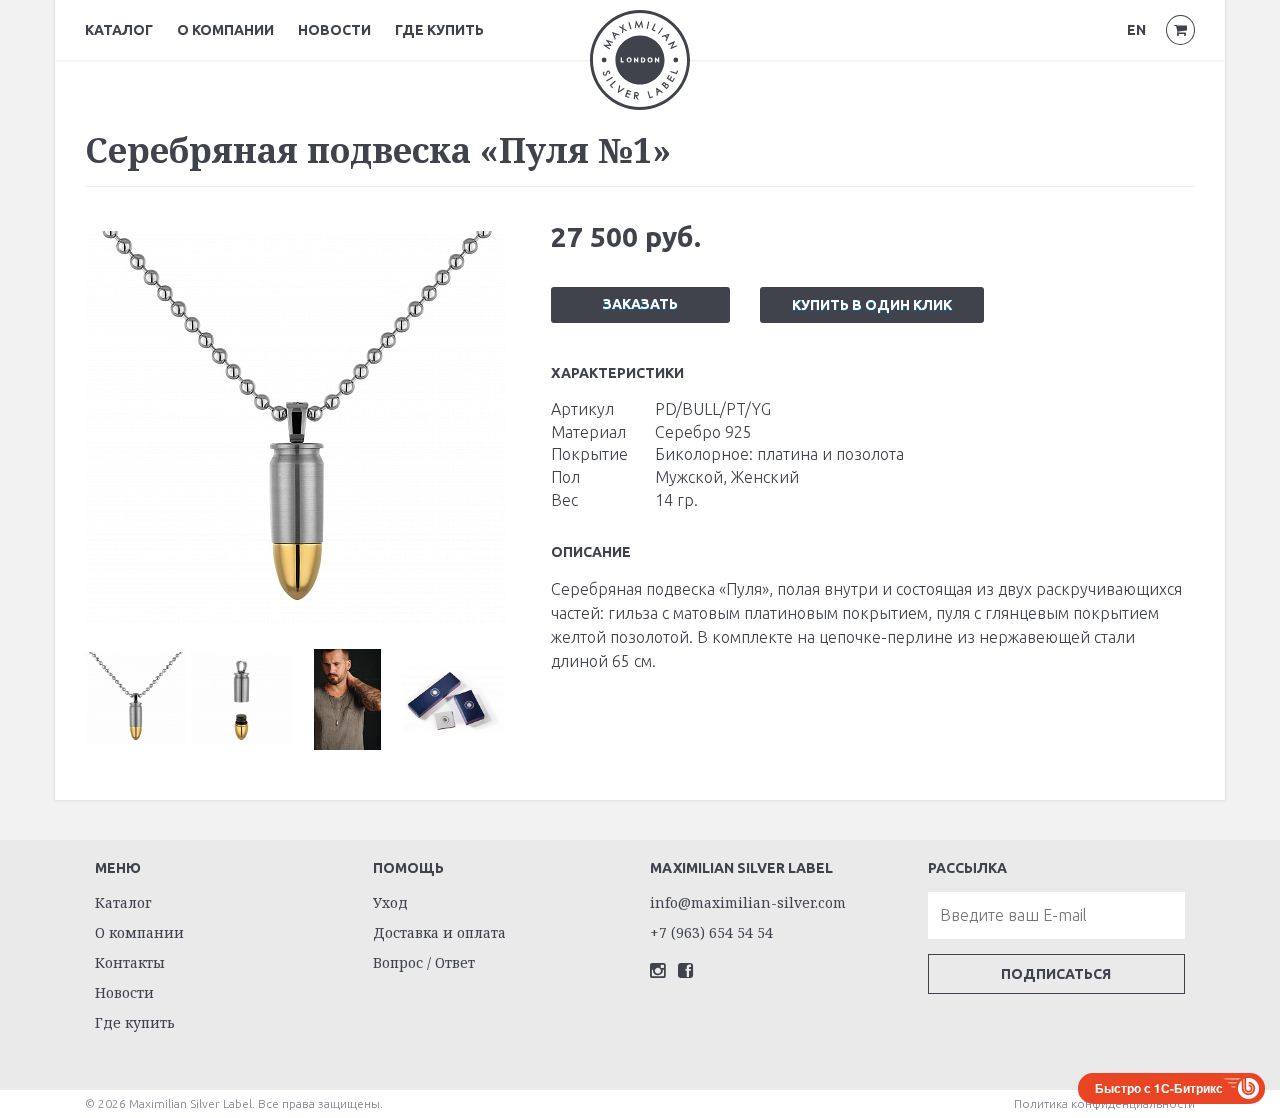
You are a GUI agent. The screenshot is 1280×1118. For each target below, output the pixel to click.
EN (1136, 30)
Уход (390, 902)
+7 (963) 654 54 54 (711, 932)
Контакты (130, 962)
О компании (225, 30)
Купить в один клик (872, 305)
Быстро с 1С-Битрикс (1159, 1088)
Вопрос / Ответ (424, 962)
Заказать (640, 304)
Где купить (439, 30)
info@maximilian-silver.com (748, 902)
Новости (334, 30)
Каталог (119, 30)
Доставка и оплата (439, 932)
